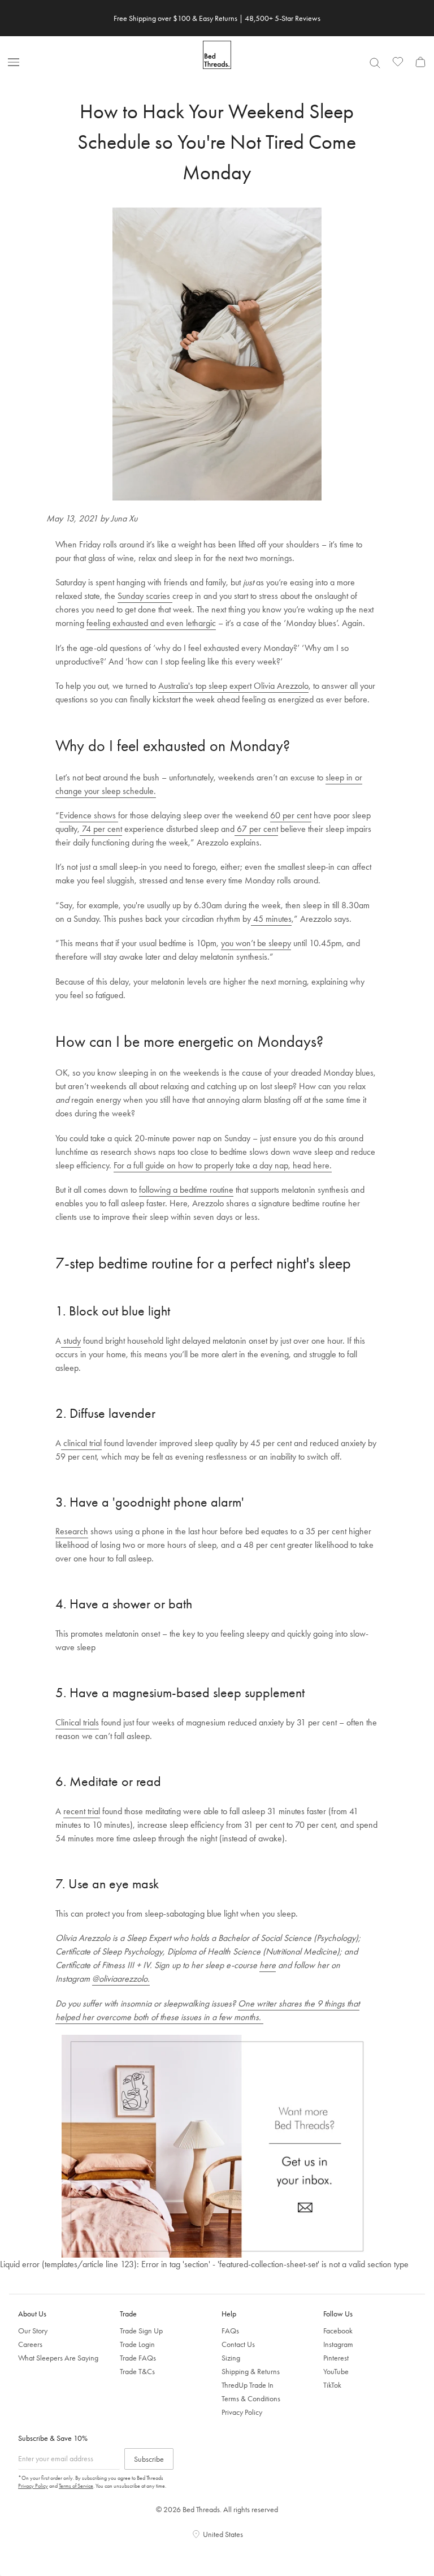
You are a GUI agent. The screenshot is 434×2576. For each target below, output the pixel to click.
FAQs (230, 2331)
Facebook (338, 2331)
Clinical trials (77, 1722)
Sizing (231, 2358)
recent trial (82, 1811)
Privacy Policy (242, 2412)
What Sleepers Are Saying (58, 2358)
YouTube (336, 2371)
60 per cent (291, 815)
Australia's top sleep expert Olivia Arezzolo (233, 686)
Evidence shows (89, 815)
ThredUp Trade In (248, 2385)
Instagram (338, 2344)
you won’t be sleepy (256, 943)
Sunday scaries (145, 596)
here (268, 1965)
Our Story (33, 2331)
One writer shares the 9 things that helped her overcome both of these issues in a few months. (207, 2010)
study (71, 1341)
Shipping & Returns (251, 2371)
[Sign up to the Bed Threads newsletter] (217, 2146)
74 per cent (101, 829)
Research (72, 1531)
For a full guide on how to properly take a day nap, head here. (223, 1165)
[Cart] (420, 62)
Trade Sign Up (141, 2331)
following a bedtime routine (186, 1190)
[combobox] (375, 63)
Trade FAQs (138, 2358)
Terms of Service (76, 2486)
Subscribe (149, 2459)
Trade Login (137, 2344)
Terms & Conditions (251, 2398)
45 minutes (271, 919)
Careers (30, 2344)
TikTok (332, 2385)
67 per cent (256, 829)
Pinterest (336, 2358)
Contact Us (238, 2344)
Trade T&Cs (137, 2371)
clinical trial (81, 1443)
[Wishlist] (398, 62)
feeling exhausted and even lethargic (151, 623)
